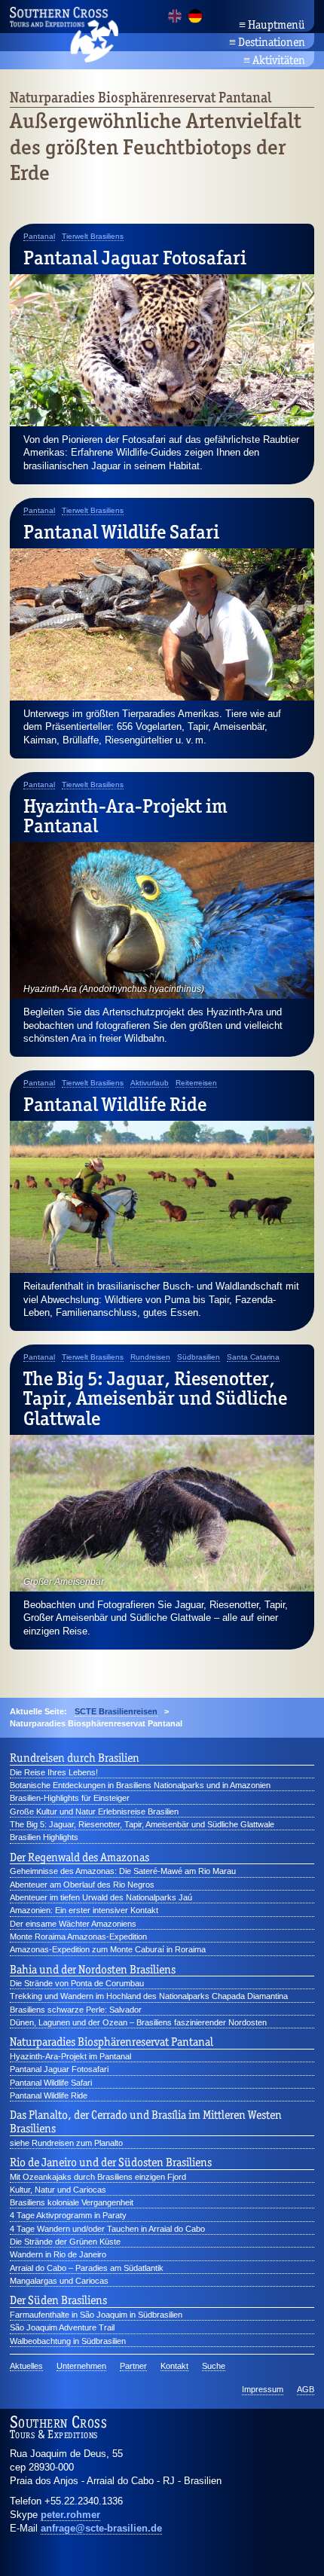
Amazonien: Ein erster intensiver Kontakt (84, 1910)
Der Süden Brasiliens (58, 2300)
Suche (214, 2366)
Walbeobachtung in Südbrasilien (68, 2341)
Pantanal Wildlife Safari (121, 532)
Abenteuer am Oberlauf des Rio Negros (82, 1885)
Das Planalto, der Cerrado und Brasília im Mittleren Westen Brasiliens (146, 2122)
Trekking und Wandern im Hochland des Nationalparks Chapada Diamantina (149, 1996)
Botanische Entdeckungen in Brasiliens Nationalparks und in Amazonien (140, 1785)
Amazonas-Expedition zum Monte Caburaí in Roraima (108, 1949)
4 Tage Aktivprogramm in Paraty (68, 2215)
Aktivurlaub (150, 1083)
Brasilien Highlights (44, 1837)
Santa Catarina (253, 1357)
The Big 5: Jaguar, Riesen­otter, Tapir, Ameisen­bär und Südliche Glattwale (155, 1398)
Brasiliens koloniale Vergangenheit (72, 2202)
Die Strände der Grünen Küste (65, 2242)
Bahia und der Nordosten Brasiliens (93, 1970)
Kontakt (174, 2366)
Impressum (263, 2389)
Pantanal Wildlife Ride (115, 1104)
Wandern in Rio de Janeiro (58, 2254)
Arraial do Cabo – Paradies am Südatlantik (87, 2268)
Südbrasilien (199, 1357)
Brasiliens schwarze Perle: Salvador (76, 2010)
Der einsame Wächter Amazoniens (73, 1924)
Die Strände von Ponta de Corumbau (77, 1983)
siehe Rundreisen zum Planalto (66, 2143)
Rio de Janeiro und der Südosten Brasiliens (111, 2162)
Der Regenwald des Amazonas (79, 1857)
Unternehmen (81, 2366)
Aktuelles (26, 2366)
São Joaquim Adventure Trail (62, 2327)
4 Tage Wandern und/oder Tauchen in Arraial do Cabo (107, 2229)
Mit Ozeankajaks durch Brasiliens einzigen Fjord (98, 2177)
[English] (175, 16)
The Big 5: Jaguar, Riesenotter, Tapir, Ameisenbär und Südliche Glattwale (142, 1824)
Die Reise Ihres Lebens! (54, 1772)
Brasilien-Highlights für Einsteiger (70, 1798)
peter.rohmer (70, 2515)
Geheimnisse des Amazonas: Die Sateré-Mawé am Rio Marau (123, 1871)
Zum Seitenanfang (271, 2546)
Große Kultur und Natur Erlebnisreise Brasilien (94, 1811)
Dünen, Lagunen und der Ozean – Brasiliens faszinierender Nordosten (138, 2022)
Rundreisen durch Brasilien (75, 1758)
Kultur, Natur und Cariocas (58, 2190)
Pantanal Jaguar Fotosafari (135, 258)
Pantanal (39, 237)
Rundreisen (150, 1357)
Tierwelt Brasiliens (93, 237)
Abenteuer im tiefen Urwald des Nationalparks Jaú (101, 1897)
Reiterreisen (196, 1083)
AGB (306, 2389)
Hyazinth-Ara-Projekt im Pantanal (125, 816)
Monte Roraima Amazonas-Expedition (78, 1937)
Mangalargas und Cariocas (59, 2281)
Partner (133, 2366)
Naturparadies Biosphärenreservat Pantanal (112, 2042)
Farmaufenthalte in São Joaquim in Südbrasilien (96, 2315)
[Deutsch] (195, 16)
